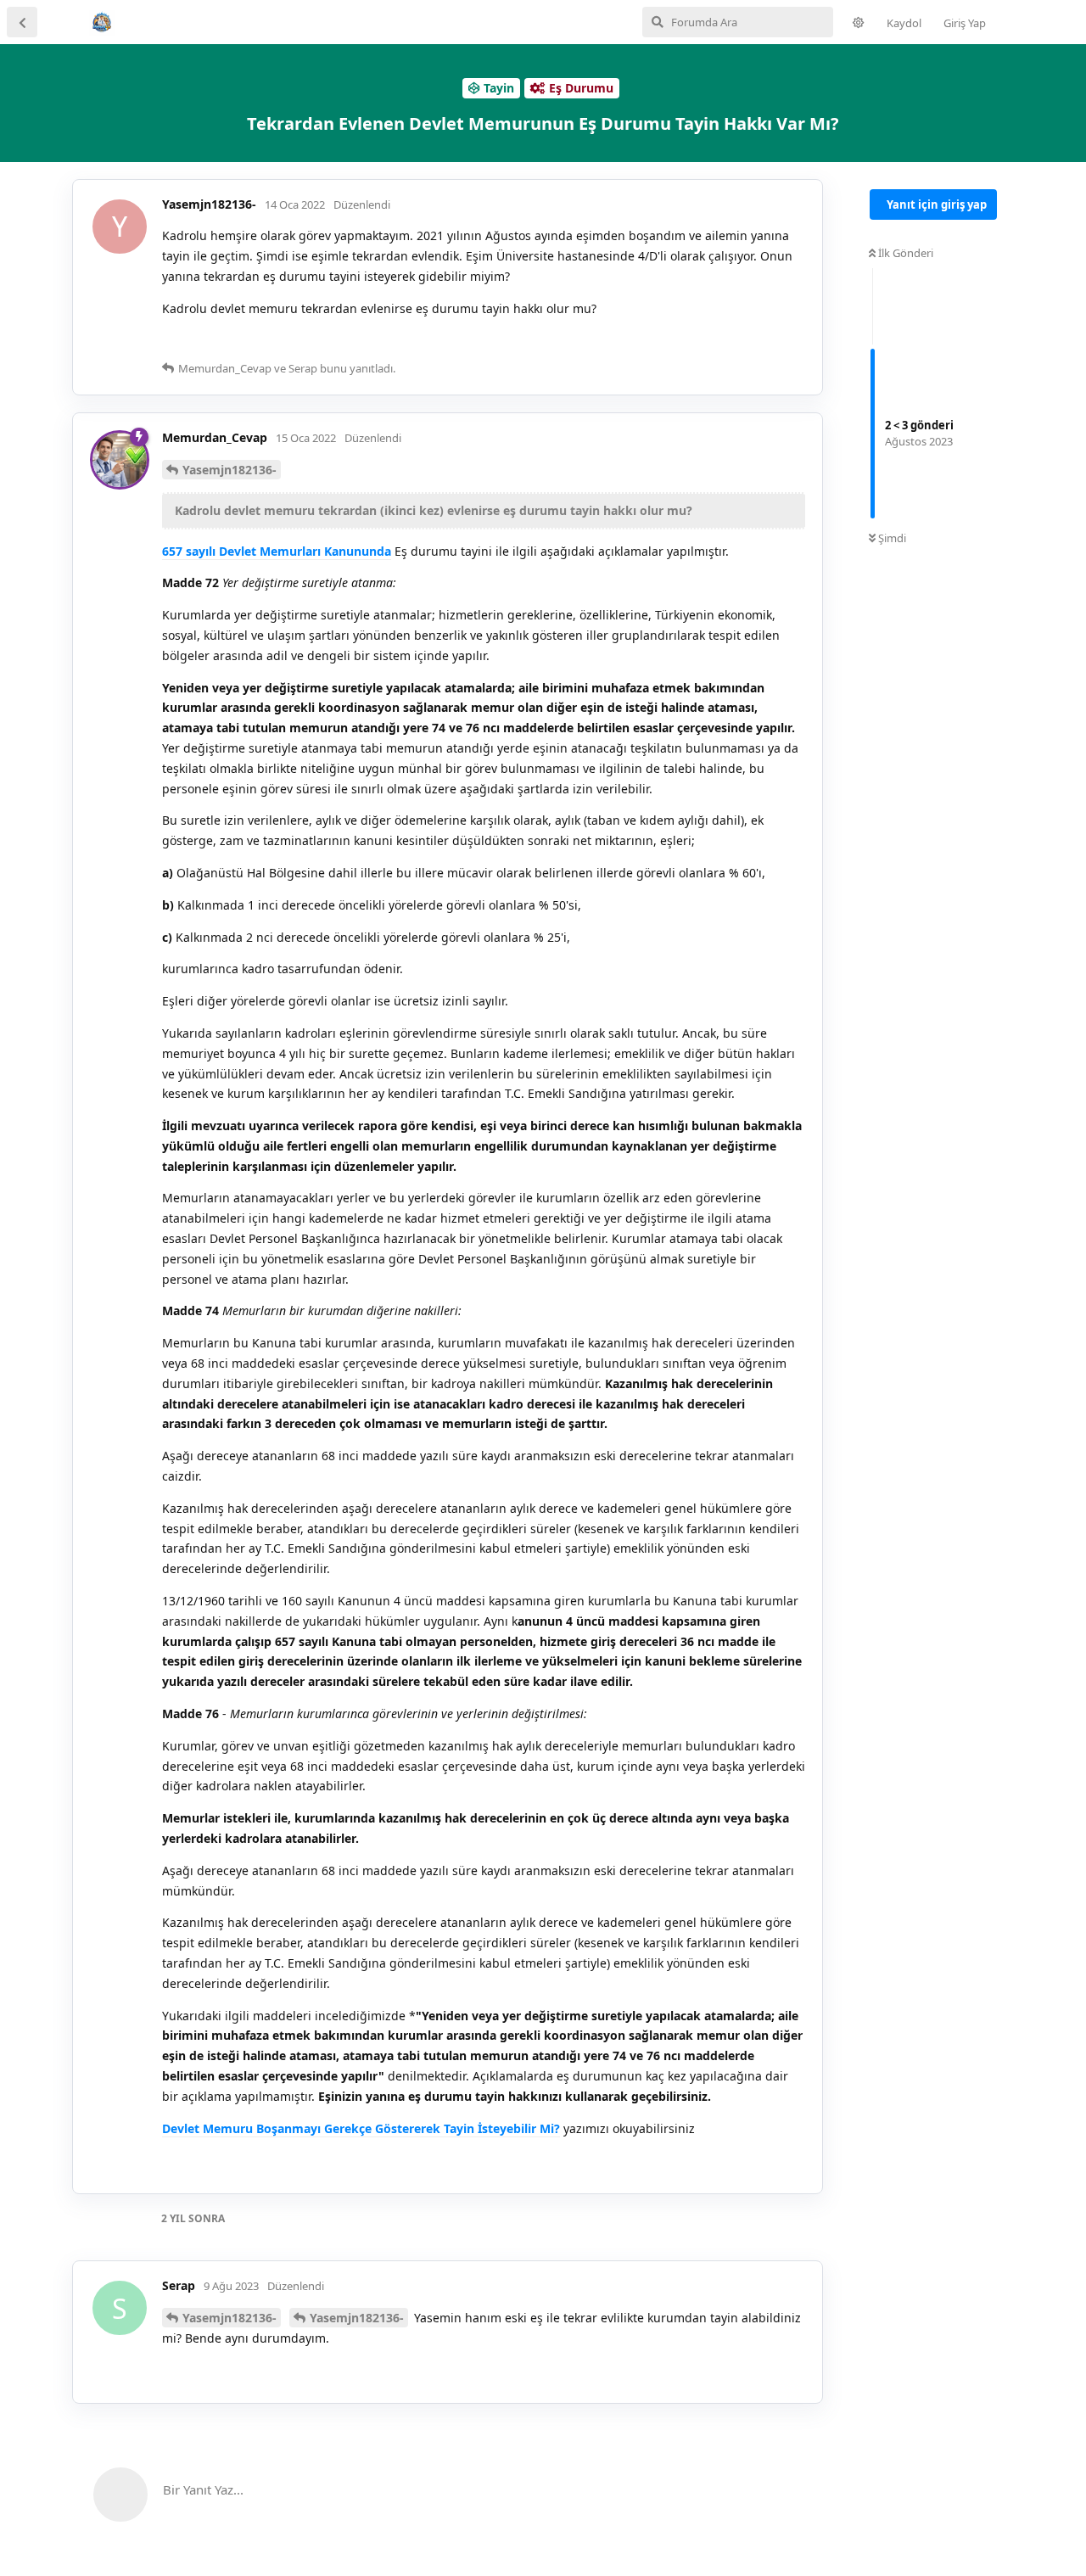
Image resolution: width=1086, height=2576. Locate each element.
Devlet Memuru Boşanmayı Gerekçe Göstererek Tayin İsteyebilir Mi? (361, 2128)
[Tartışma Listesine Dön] (22, 22)
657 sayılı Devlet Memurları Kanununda (277, 551)
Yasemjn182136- (230, 470)
